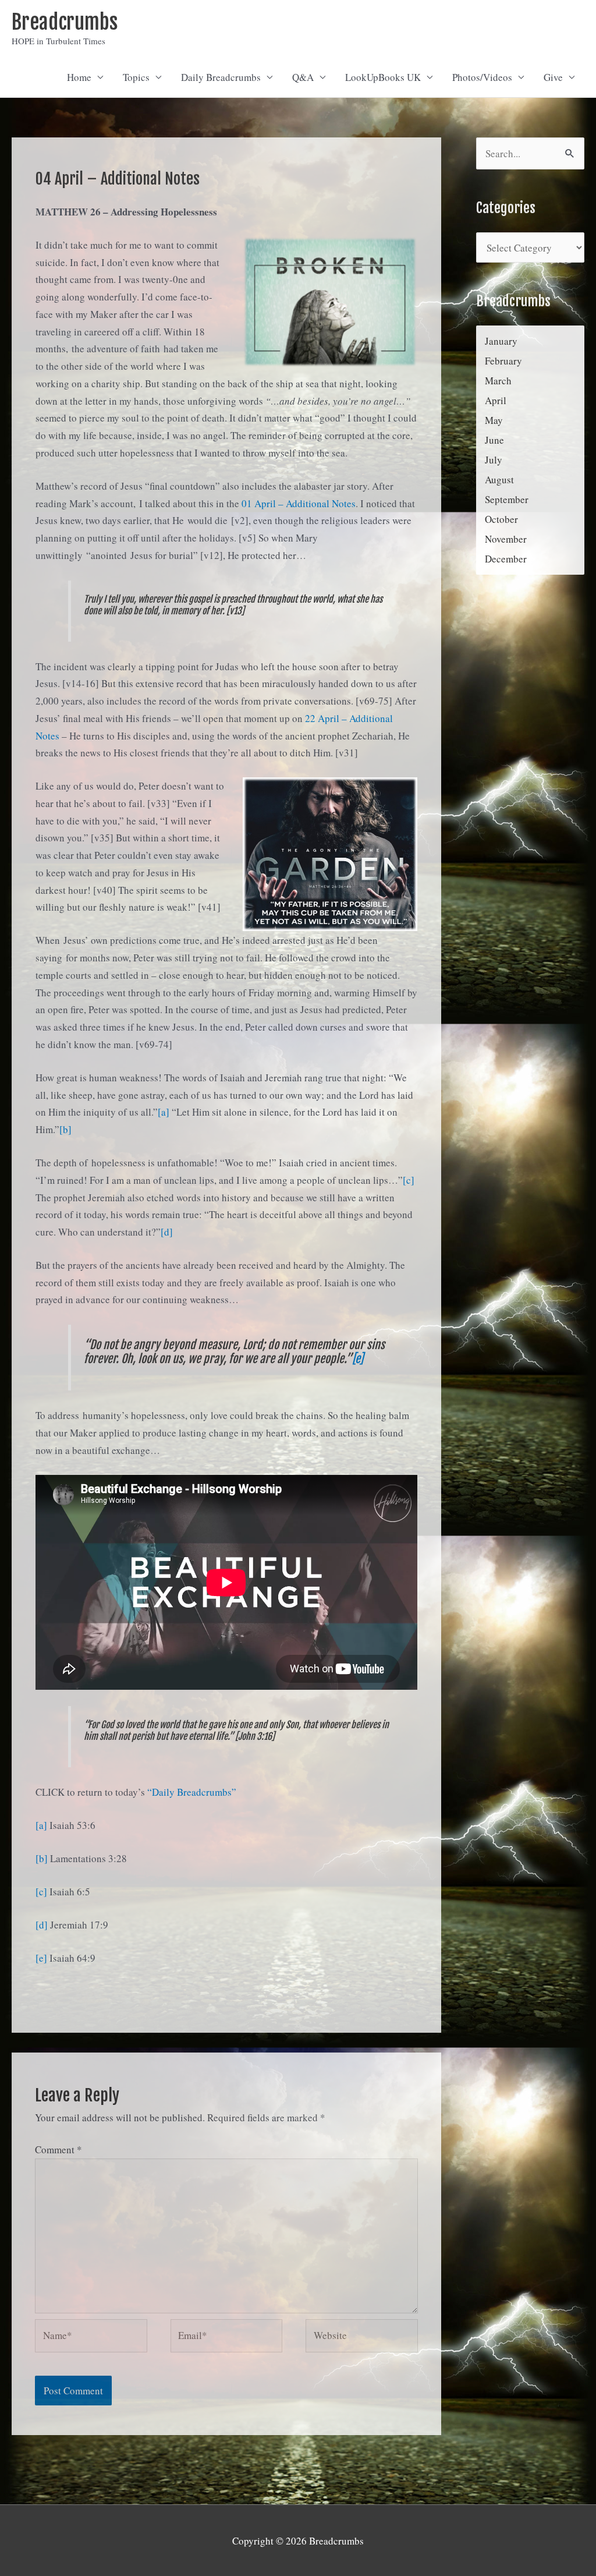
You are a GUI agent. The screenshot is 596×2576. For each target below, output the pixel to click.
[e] (358, 1359)
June (494, 440)
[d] (167, 1232)
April (496, 400)
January (501, 341)
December (506, 559)
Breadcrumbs (65, 22)
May (494, 420)
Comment (58, 2149)
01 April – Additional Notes (299, 503)
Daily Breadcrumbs (221, 77)
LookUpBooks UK (383, 77)
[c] (409, 1180)
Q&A (303, 77)
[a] (164, 1112)
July (494, 460)
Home (79, 77)
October (501, 519)
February (503, 361)
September (507, 499)
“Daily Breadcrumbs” (192, 1792)
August (499, 480)
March (498, 381)
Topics (136, 77)
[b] (65, 1129)
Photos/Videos (482, 77)
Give (553, 77)
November (506, 539)
